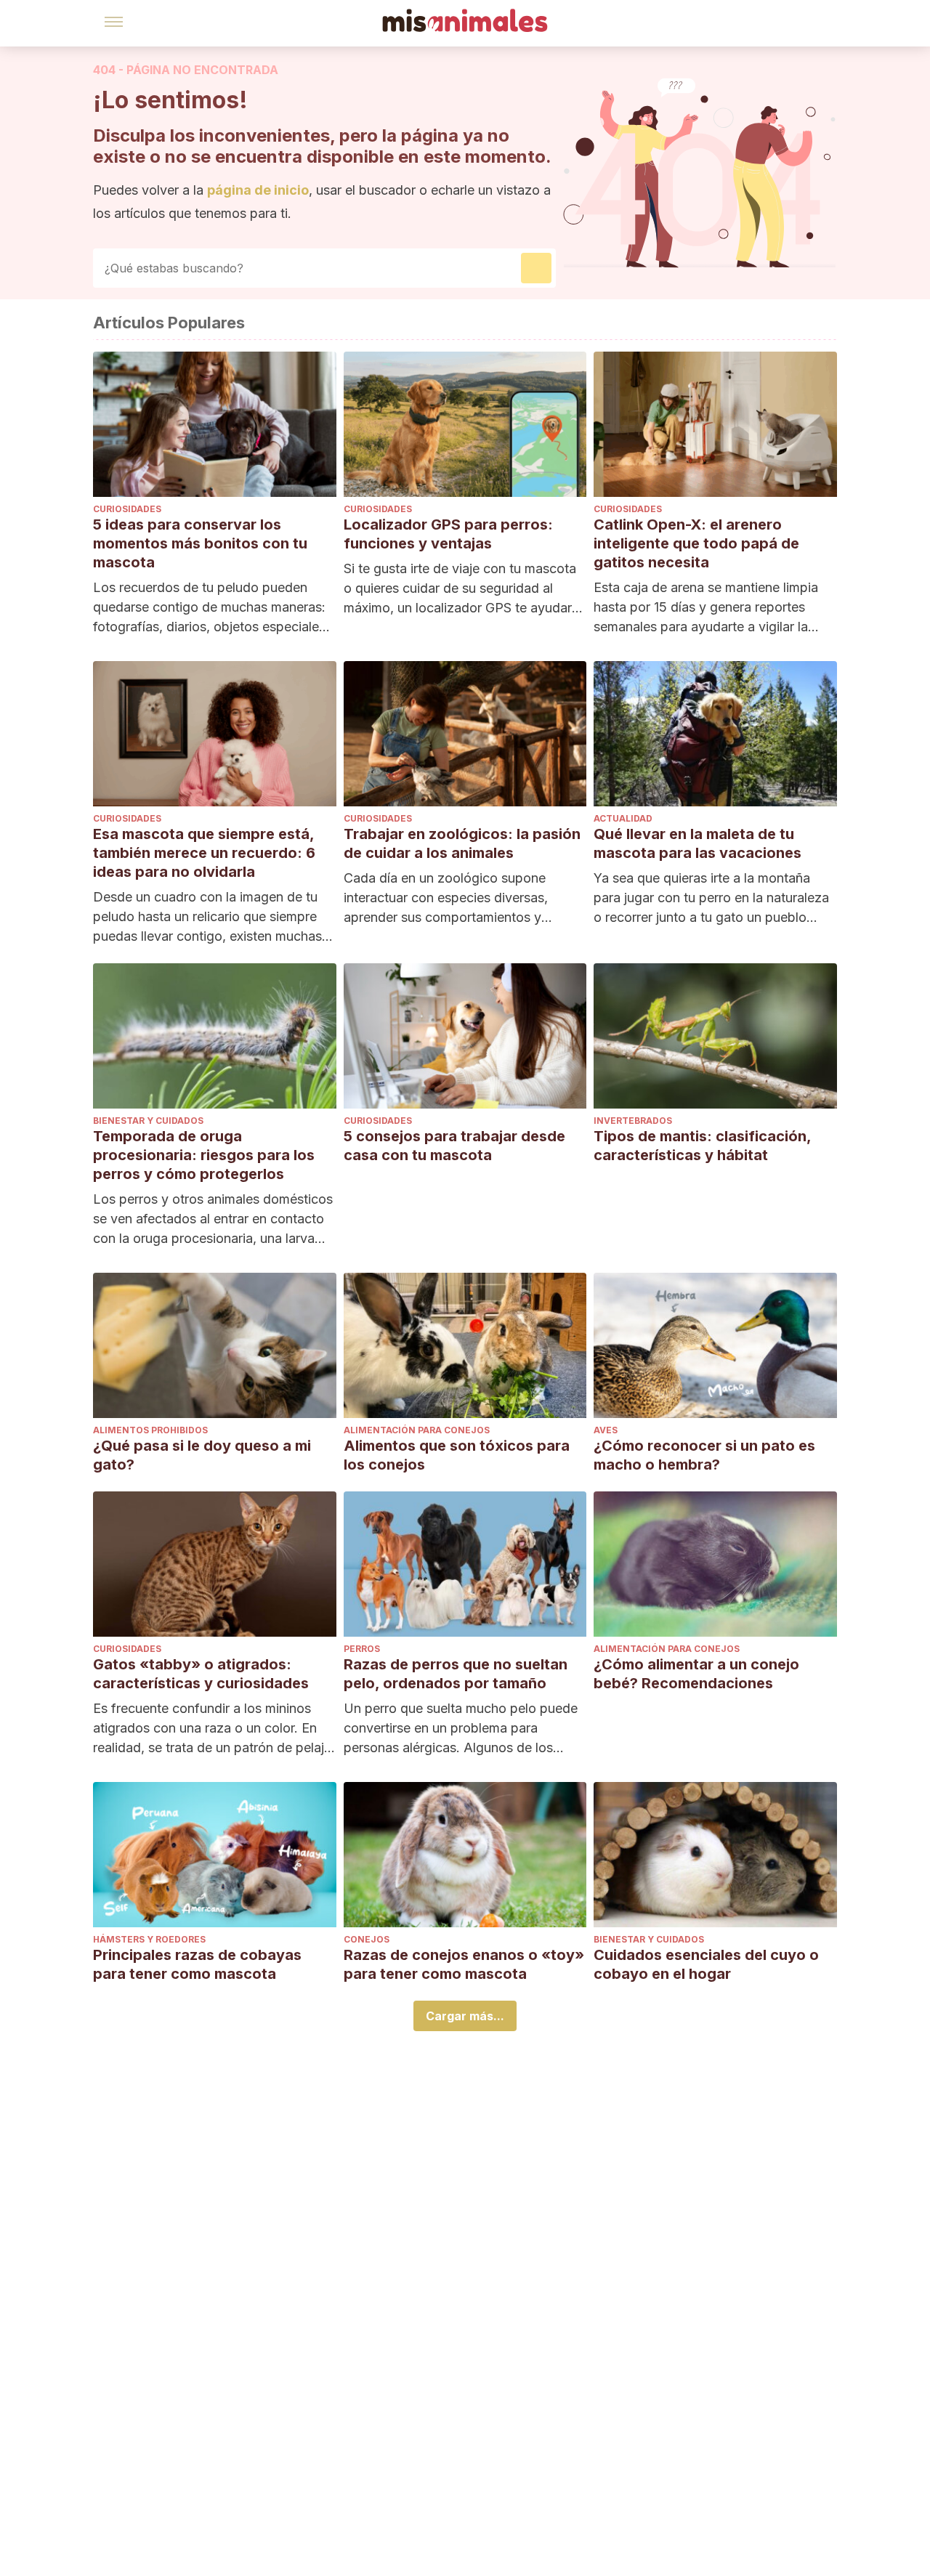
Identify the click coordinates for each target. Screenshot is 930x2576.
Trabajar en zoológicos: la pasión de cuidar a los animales (462, 843)
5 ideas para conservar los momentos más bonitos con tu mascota (200, 543)
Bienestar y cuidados (148, 1121)
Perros (362, 1649)
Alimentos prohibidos (150, 1430)
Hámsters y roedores (149, 1939)
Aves (606, 1430)
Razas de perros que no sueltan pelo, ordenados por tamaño (456, 1674)
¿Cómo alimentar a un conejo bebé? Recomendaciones (696, 1674)
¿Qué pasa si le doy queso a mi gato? (202, 1455)
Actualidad (623, 818)
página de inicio (258, 190)
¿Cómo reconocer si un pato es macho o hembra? (704, 1455)
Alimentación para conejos (417, 1430)
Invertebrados (633, 1121)
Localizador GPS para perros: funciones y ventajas (448, 534)
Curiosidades (127, 509)
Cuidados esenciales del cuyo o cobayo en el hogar (706, 1964)
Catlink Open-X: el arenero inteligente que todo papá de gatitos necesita (696, 543)
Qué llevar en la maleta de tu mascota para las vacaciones (697, 843)
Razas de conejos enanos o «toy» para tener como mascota (464, 1964)
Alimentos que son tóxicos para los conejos (457, 1455)
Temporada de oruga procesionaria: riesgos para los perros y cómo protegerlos (204, 1155)
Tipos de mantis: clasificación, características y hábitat (702, 1146)
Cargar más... (465, 2016)
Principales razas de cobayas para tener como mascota (197, 1964)
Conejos (367, 1939)
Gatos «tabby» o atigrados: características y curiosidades (201, 1674)
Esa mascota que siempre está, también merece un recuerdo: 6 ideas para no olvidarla (204, 853)
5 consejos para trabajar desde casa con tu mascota (454, 1146)
